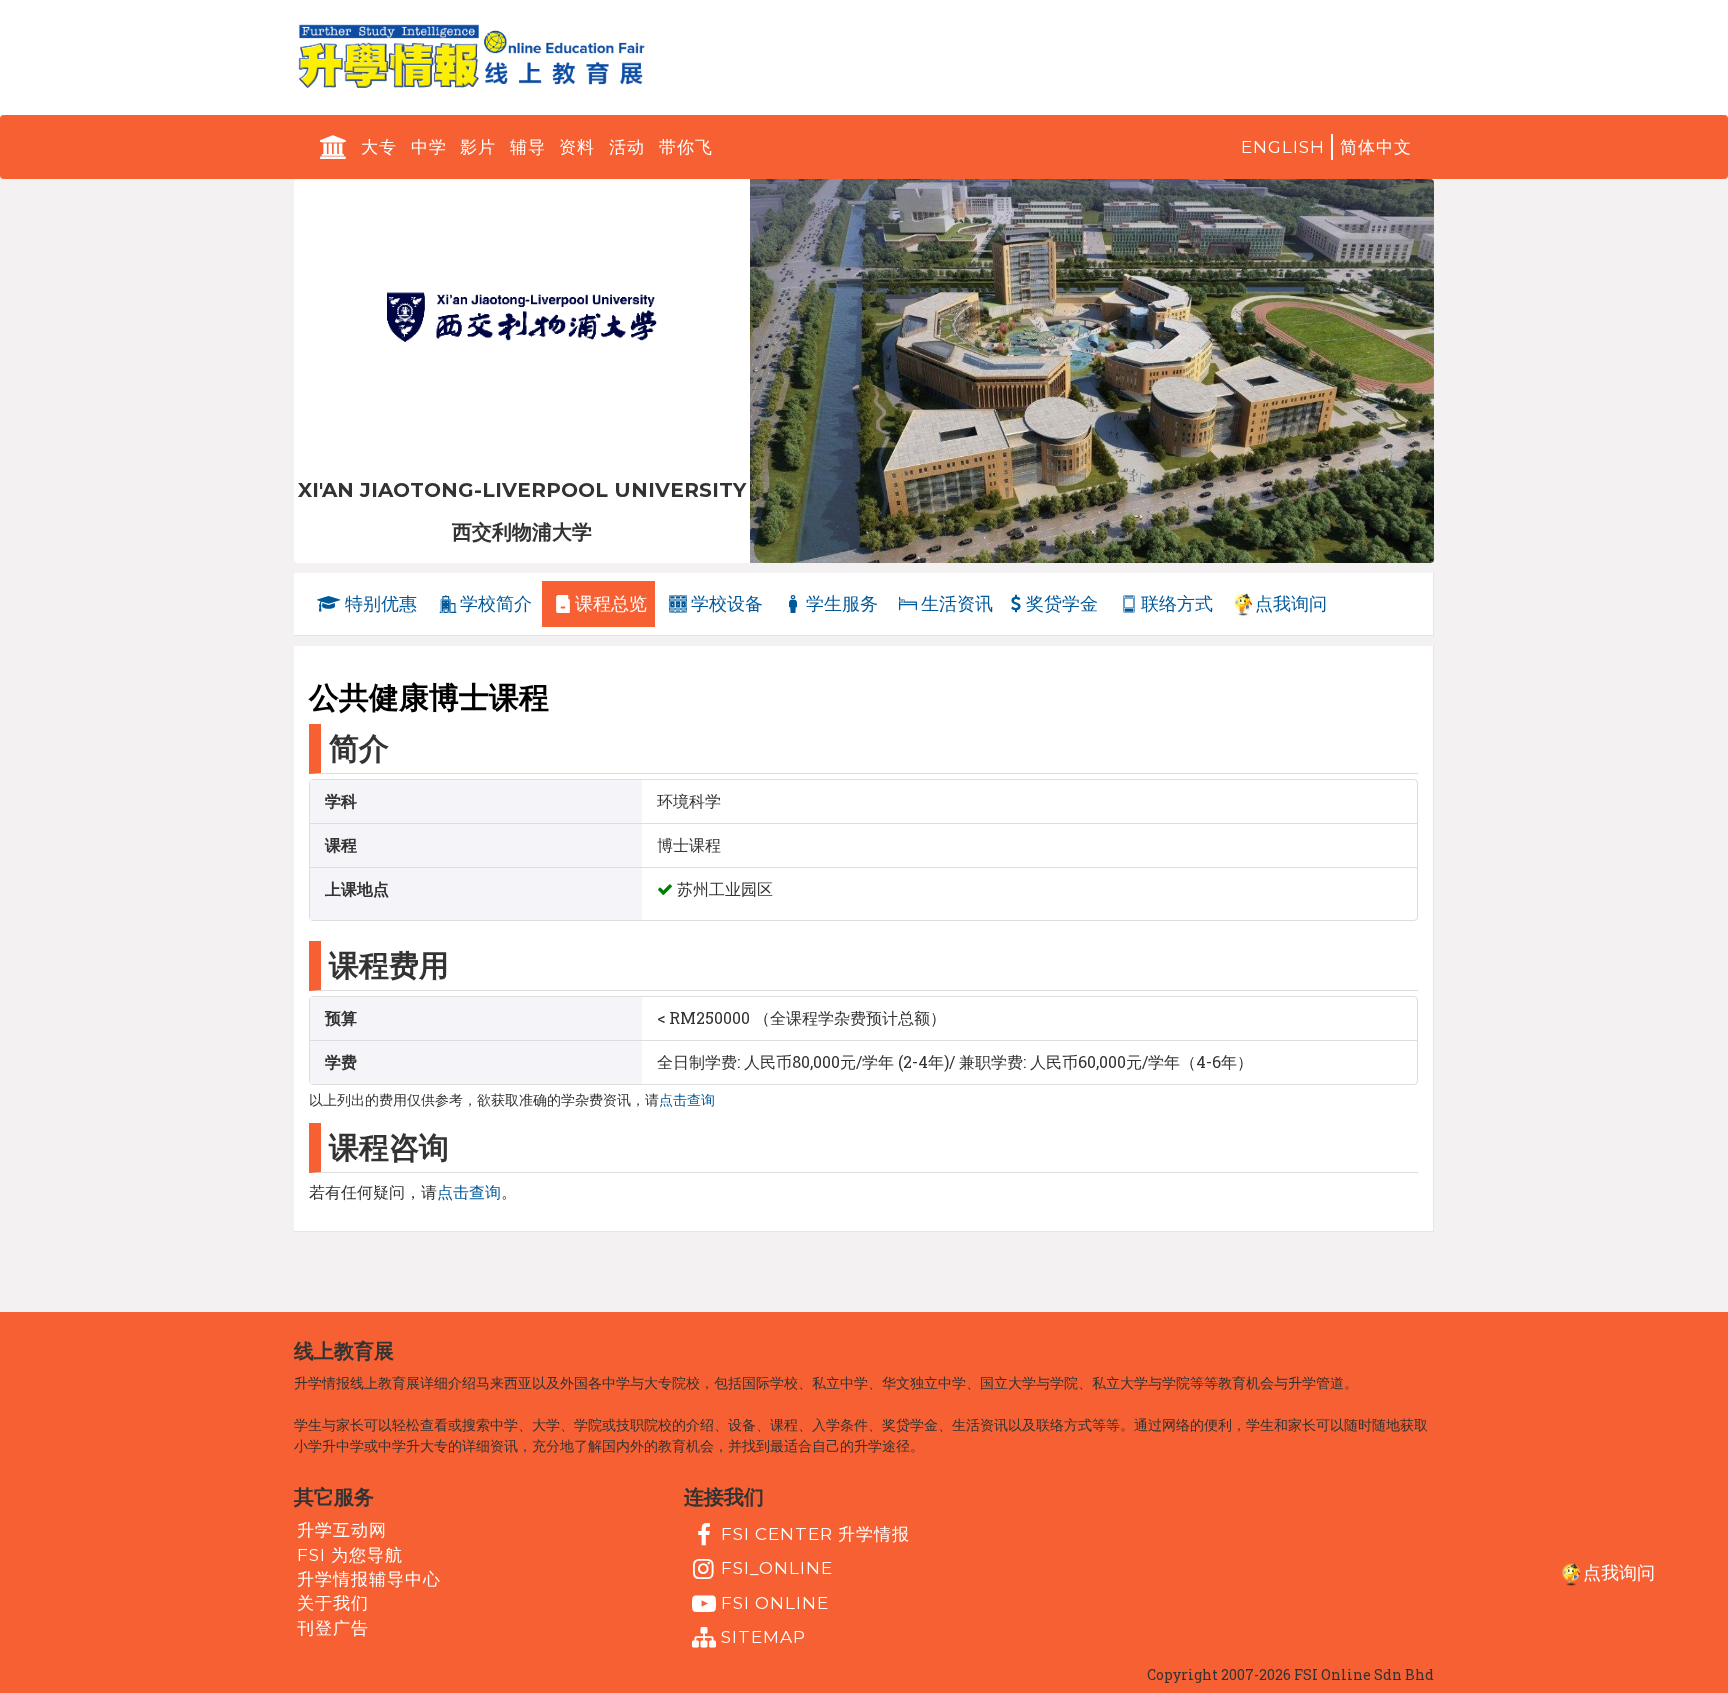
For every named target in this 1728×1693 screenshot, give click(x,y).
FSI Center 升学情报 (815, 1534)
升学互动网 (342, 1530)
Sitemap (763, 1637)
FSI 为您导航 (350, 1554)
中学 (429, 147)
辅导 (528, 147)
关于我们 (333, 1603)
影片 (478, 147)
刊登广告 (333, 1627)
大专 (379, 147)
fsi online (775, 1602)
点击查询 (687, 1100)
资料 (577, 147)
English (1283, 147)
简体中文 (1376, 147)
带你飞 (686, 147)
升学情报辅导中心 (369, 1579)
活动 (627, 147)
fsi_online (777, 1568)
